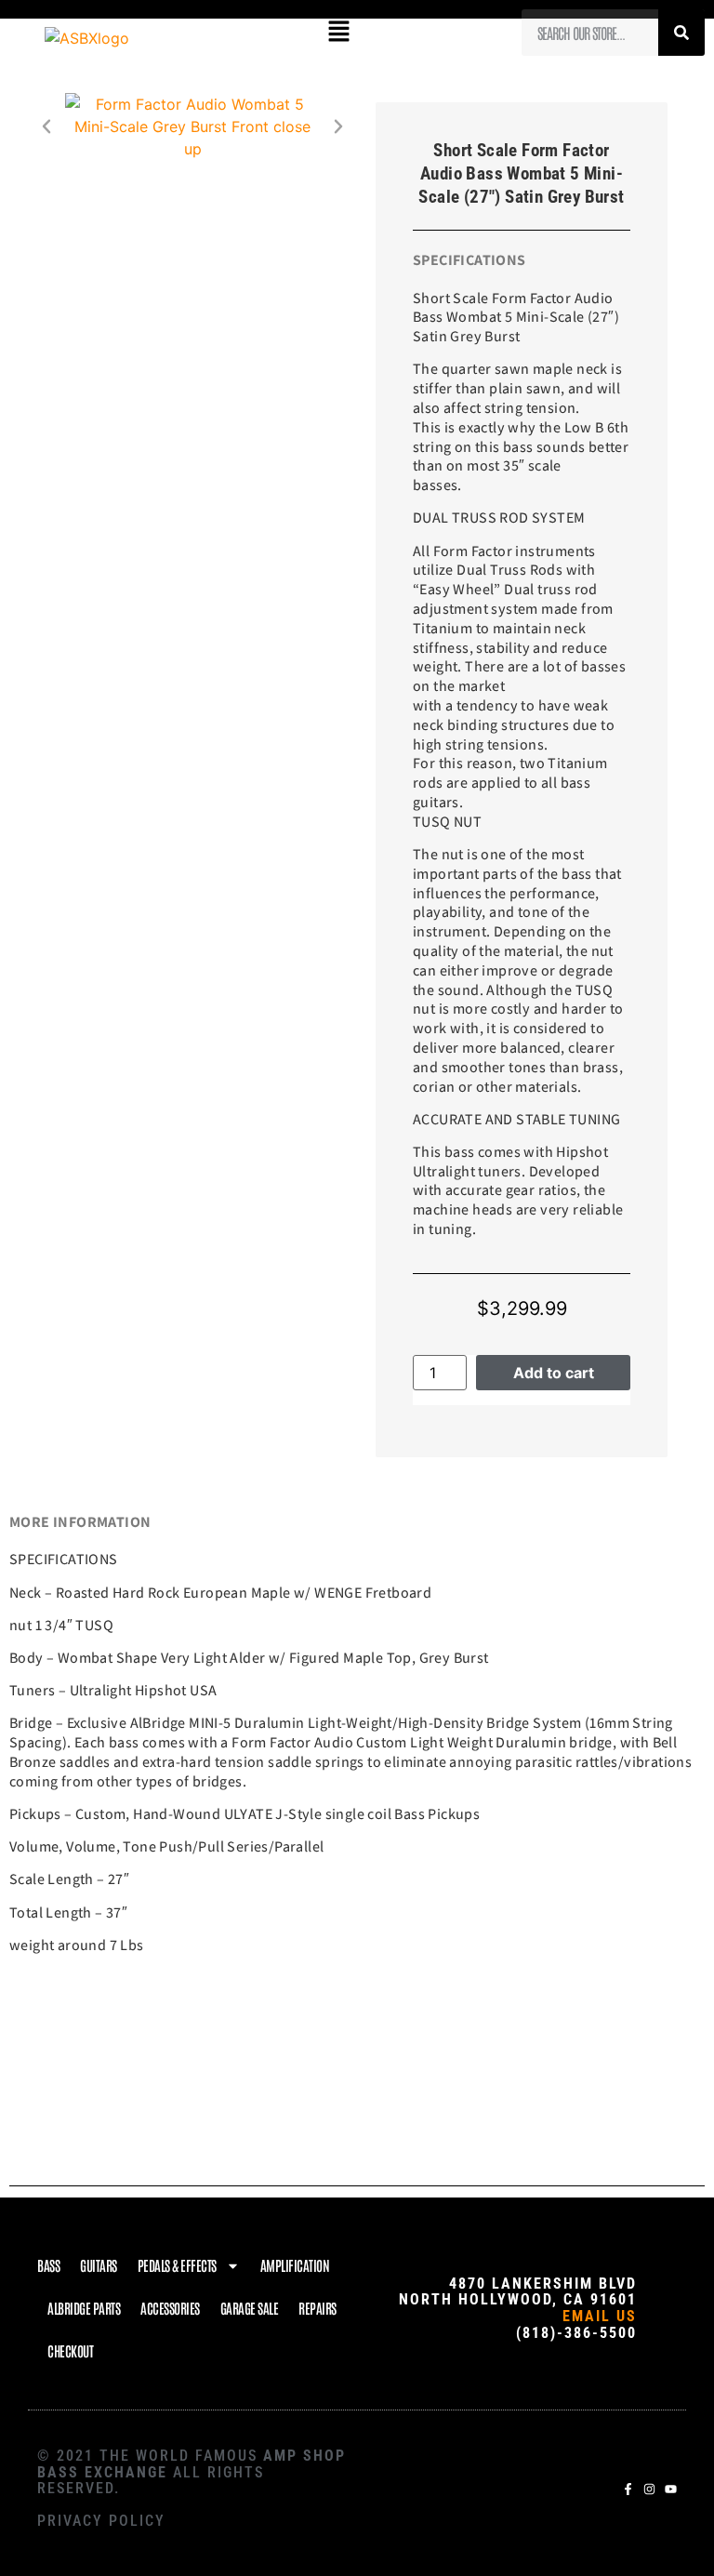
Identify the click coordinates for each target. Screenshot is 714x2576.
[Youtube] (671, 2489)
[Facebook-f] (628, 2489)
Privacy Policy (101, 2521)
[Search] (681, 33)
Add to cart (554, 1373)
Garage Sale (250, 2308)
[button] (338, 32)
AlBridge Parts (84, 2308)
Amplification (295, 2265)
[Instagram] (649, 2489)
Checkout (70, 2350)
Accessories (170, 2308)
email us (600, 2316)
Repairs (317, 2308)
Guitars (99, 2265)
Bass (48, 2265)
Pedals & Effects (177, 2265)
